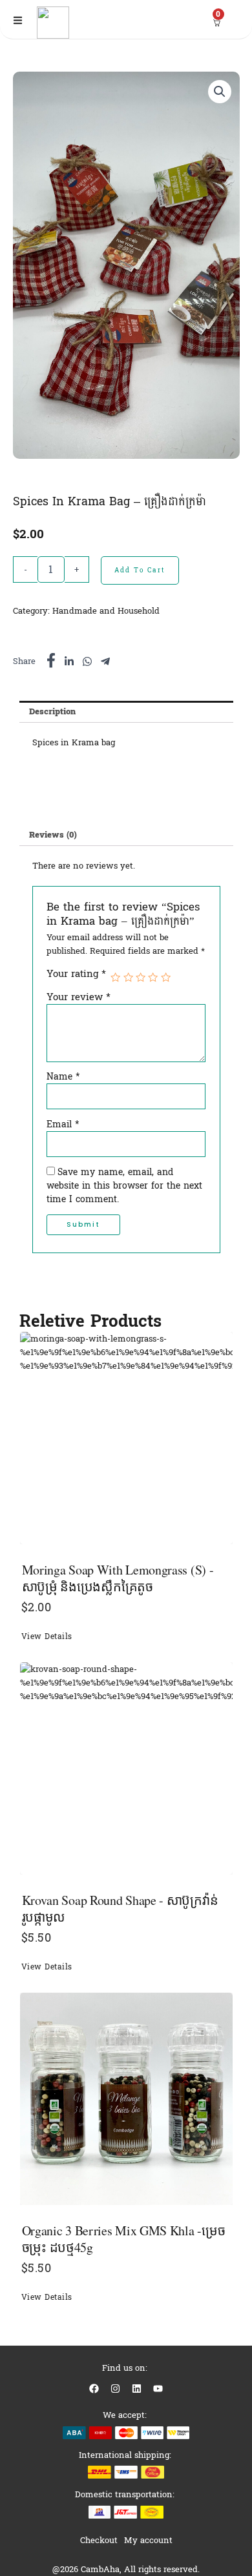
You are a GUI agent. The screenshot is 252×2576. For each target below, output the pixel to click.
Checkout (99, 2540)
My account (148, 2540)
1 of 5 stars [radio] (115, 977)
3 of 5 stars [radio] (141, 977)
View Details (47, 1637)
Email (63, 1125)
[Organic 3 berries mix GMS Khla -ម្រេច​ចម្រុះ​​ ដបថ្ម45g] (126, 2099)
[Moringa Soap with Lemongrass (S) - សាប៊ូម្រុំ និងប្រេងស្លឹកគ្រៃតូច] (126, 1438)
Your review (79, 997)
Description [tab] (52, 711)
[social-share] (51, 660)
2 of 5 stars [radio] (128, 977)
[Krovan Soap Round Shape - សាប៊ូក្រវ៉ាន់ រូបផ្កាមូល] (126, 1768)
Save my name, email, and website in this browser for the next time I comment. (124, 1186)
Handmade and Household (106, 611)
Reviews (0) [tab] (53, 835)
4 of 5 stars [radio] (153, 977)
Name (63, 1077)
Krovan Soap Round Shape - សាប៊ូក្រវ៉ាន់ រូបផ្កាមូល (120, 1908)
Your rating (76, 974)
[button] (220, 92)
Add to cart (140, 570)
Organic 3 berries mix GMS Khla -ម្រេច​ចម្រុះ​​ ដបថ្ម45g (124, 2239)
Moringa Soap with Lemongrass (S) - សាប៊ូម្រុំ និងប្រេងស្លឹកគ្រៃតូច (118, 1578)
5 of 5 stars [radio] (166, 977)
